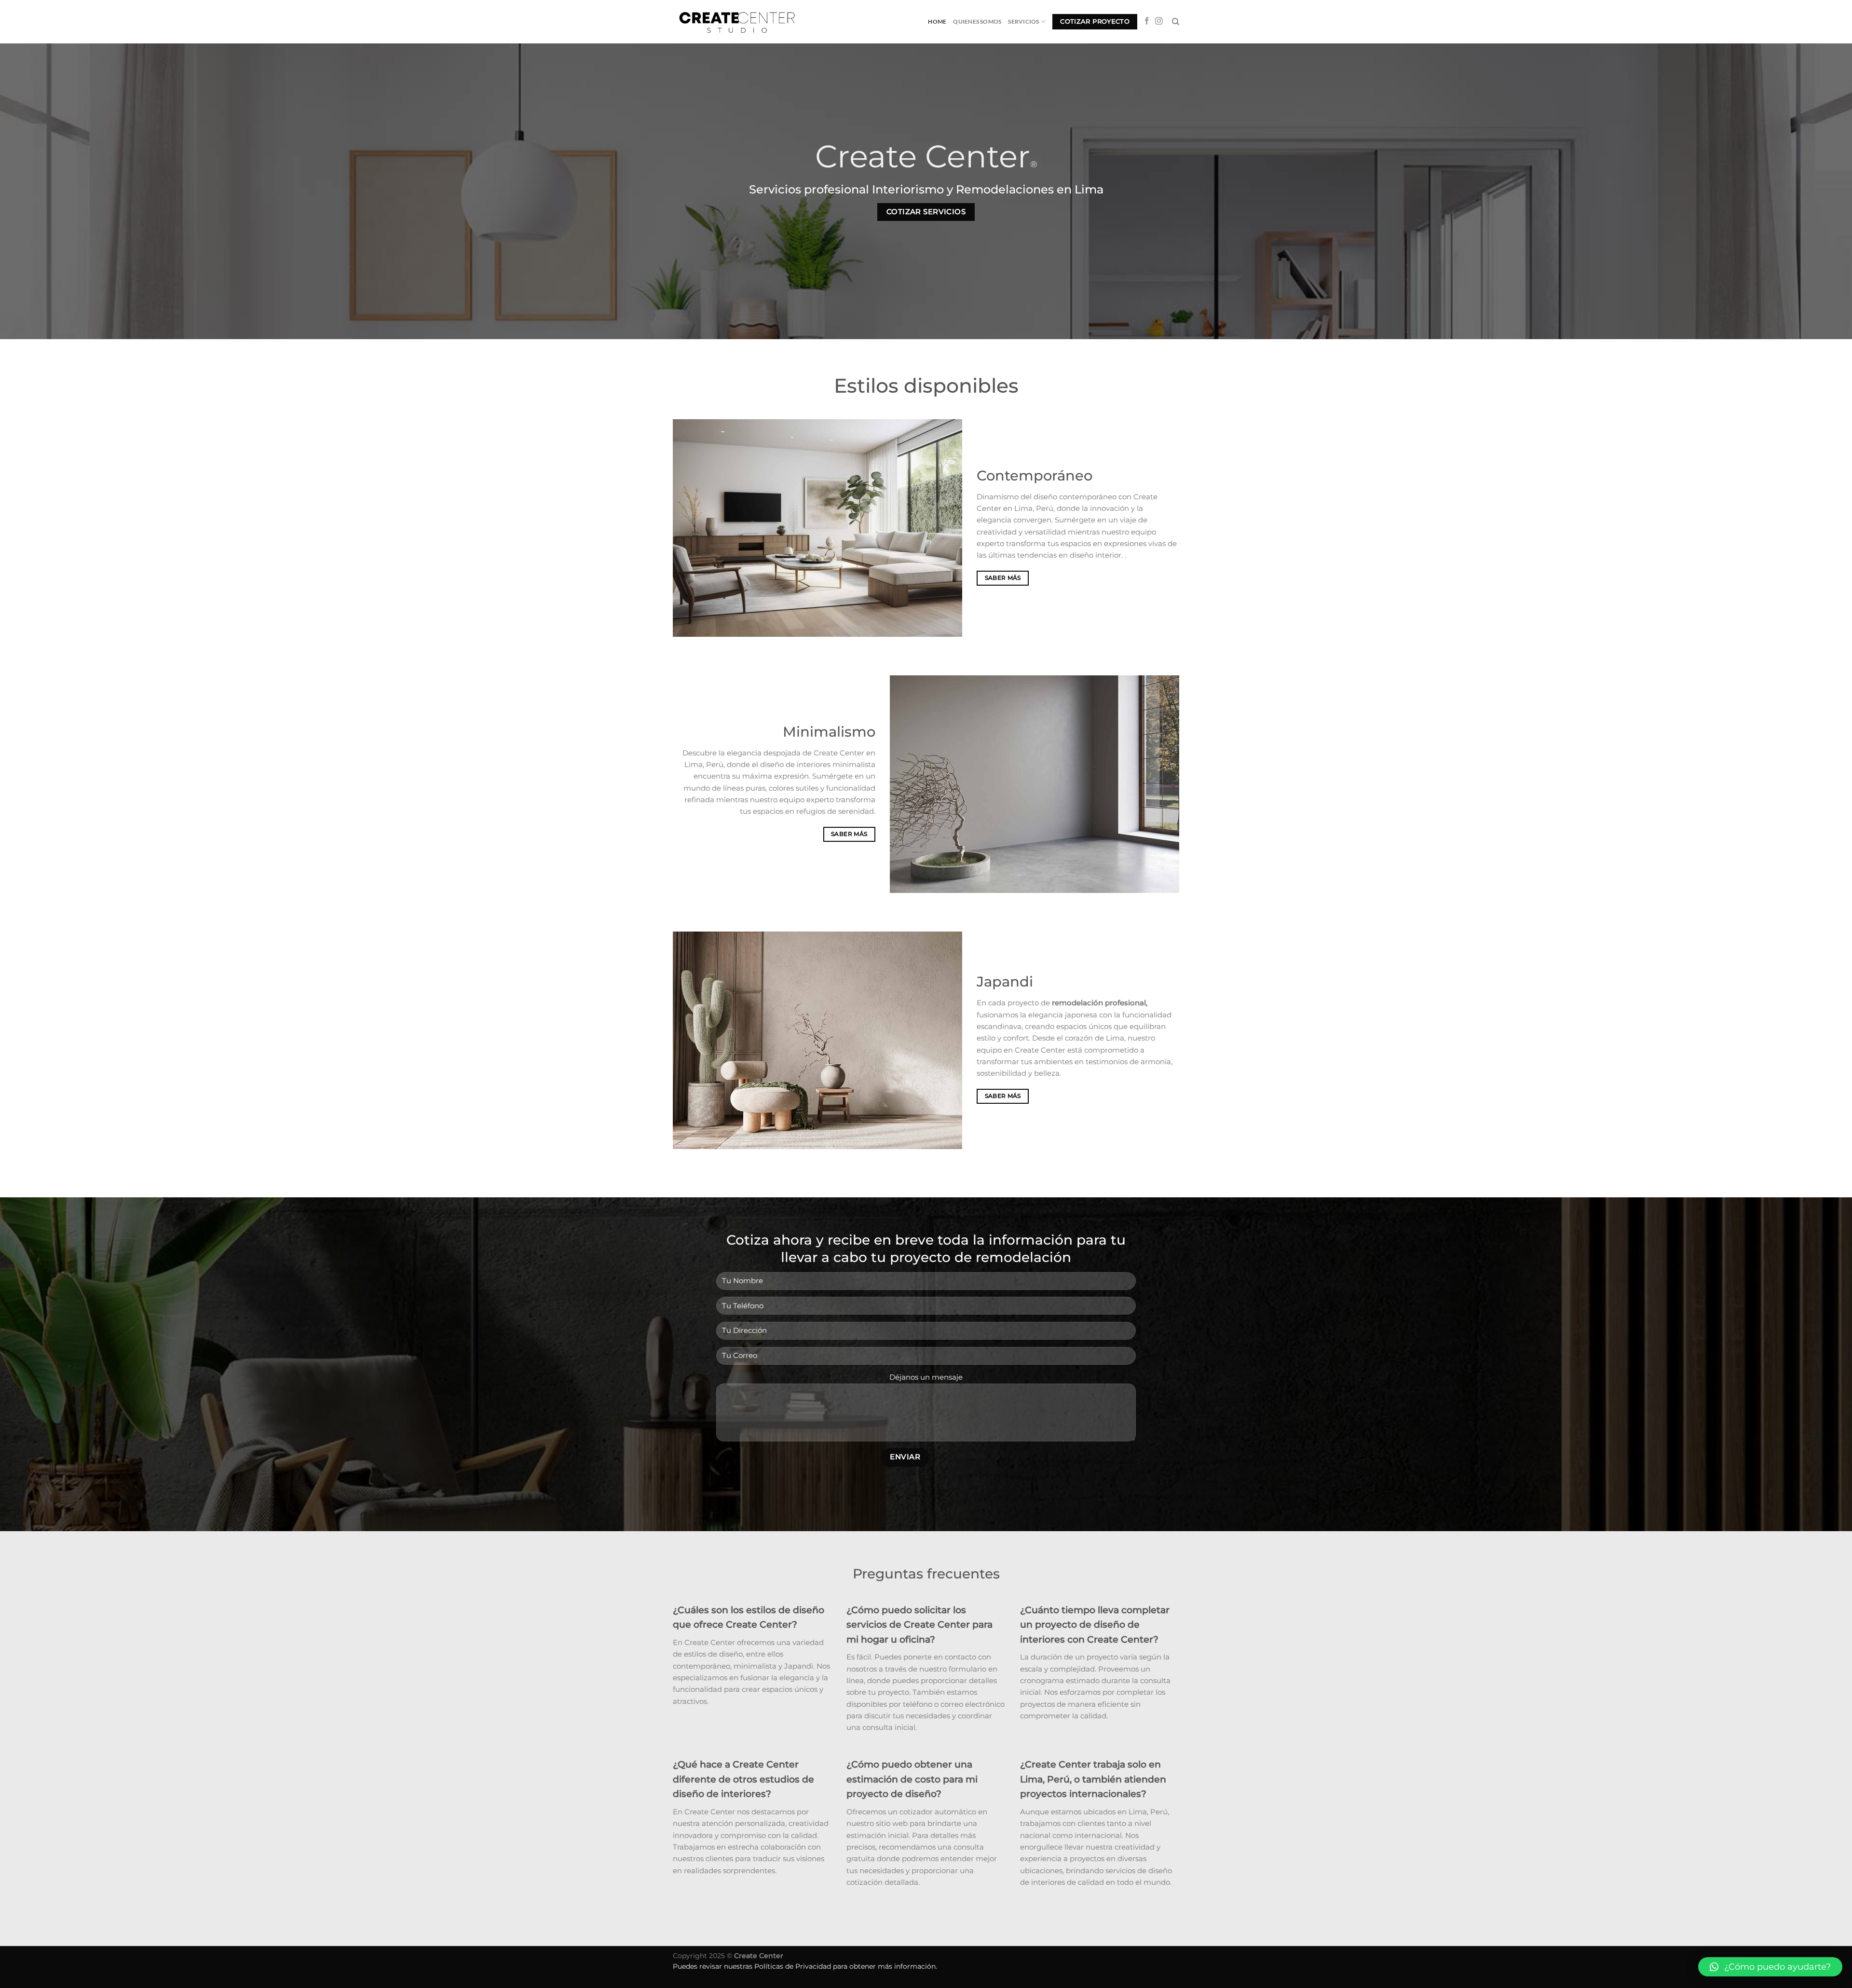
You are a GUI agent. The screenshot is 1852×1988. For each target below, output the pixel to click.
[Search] (1176, 22)
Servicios (1023, 21)
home (937, 21)
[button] (1770, 1967)
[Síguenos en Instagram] (1159, 21)
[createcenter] (741, 21)
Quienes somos (977, 21)
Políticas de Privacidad (793, 1966)
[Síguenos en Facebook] (1147, 21)
